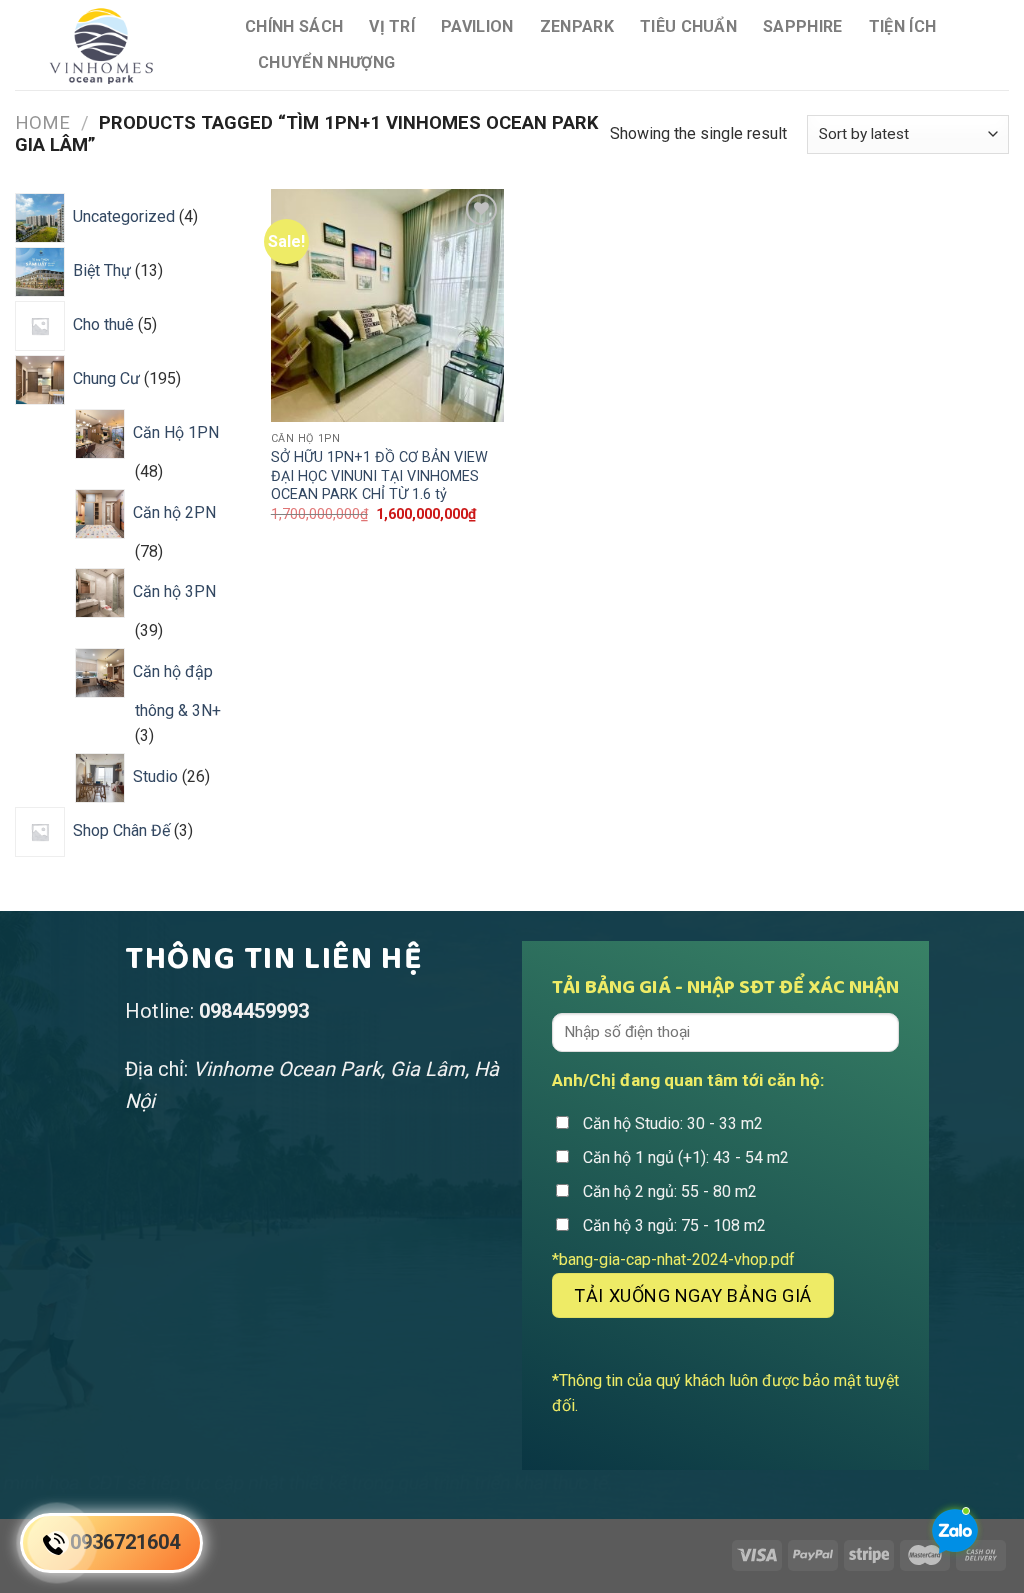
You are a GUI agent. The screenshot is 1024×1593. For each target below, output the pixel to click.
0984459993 (254, 1011)
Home (42, 122)
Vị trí (392, 26)
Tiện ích (903, 26)
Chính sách (294, 26)
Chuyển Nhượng (326, 62)
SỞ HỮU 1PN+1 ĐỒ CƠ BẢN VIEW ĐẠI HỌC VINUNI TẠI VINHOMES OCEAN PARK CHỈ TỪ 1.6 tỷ (379, 476)
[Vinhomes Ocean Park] (115, 45)
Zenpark (577, 26)
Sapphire (803, 26)
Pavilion (477, 26)
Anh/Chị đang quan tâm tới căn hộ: (688, 1080)
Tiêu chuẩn (688, 26)
